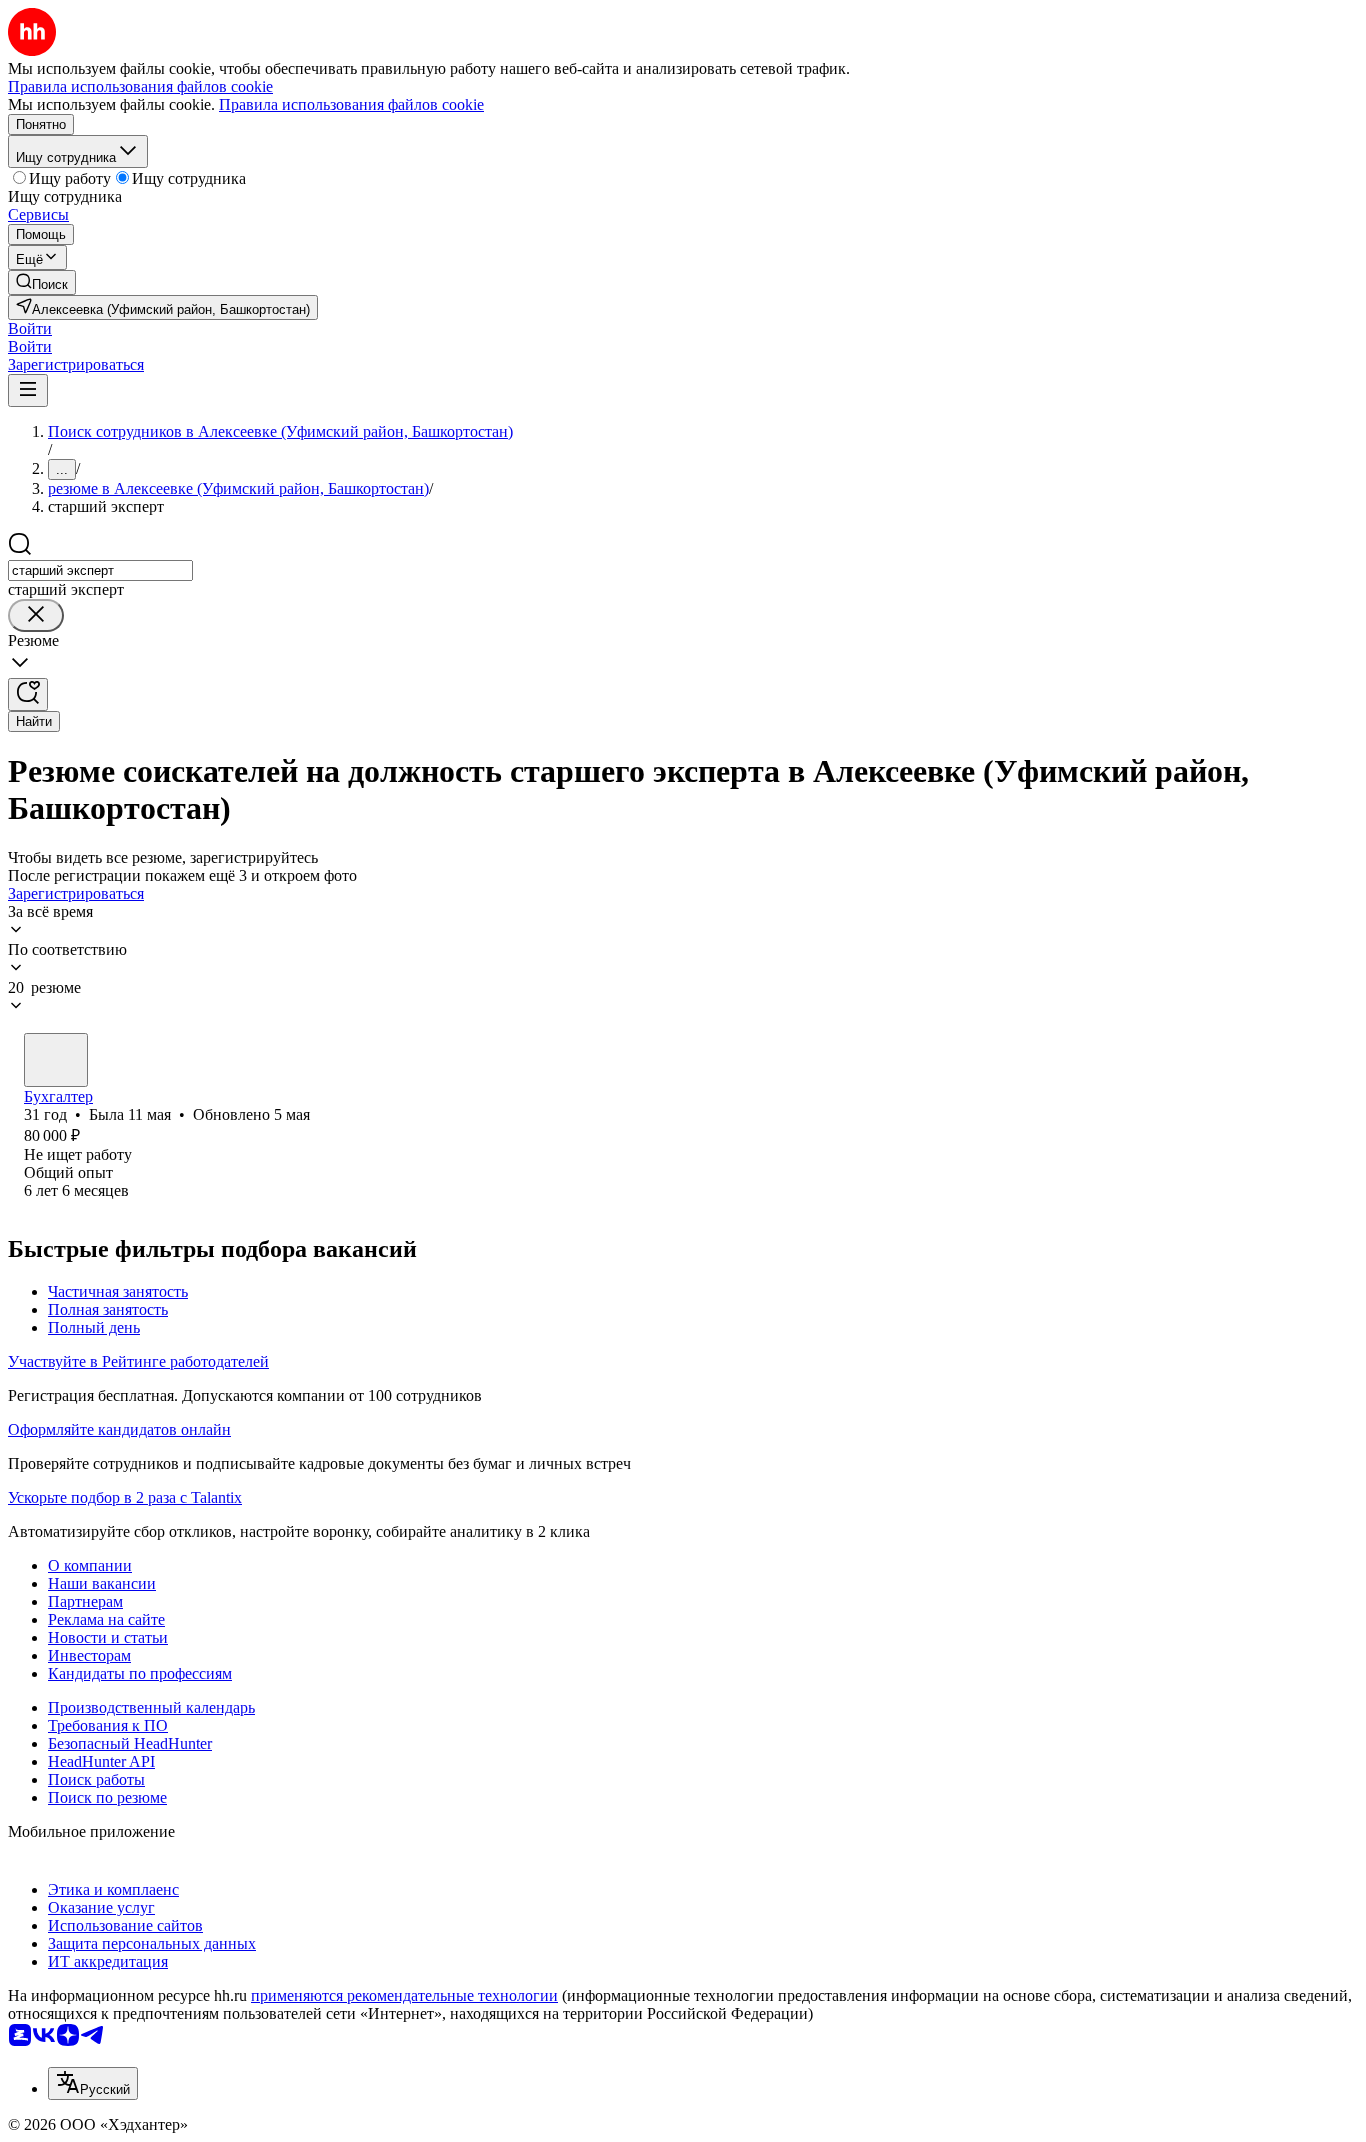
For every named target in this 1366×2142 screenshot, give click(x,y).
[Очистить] (36, 615)
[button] (30, 328)
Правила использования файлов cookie (351, 104)
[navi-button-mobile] (28, 390)
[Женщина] (56, 1060)
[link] (42, 282)
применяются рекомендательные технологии (404, 1995)
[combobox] (100, 570)
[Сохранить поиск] (28, 694)
